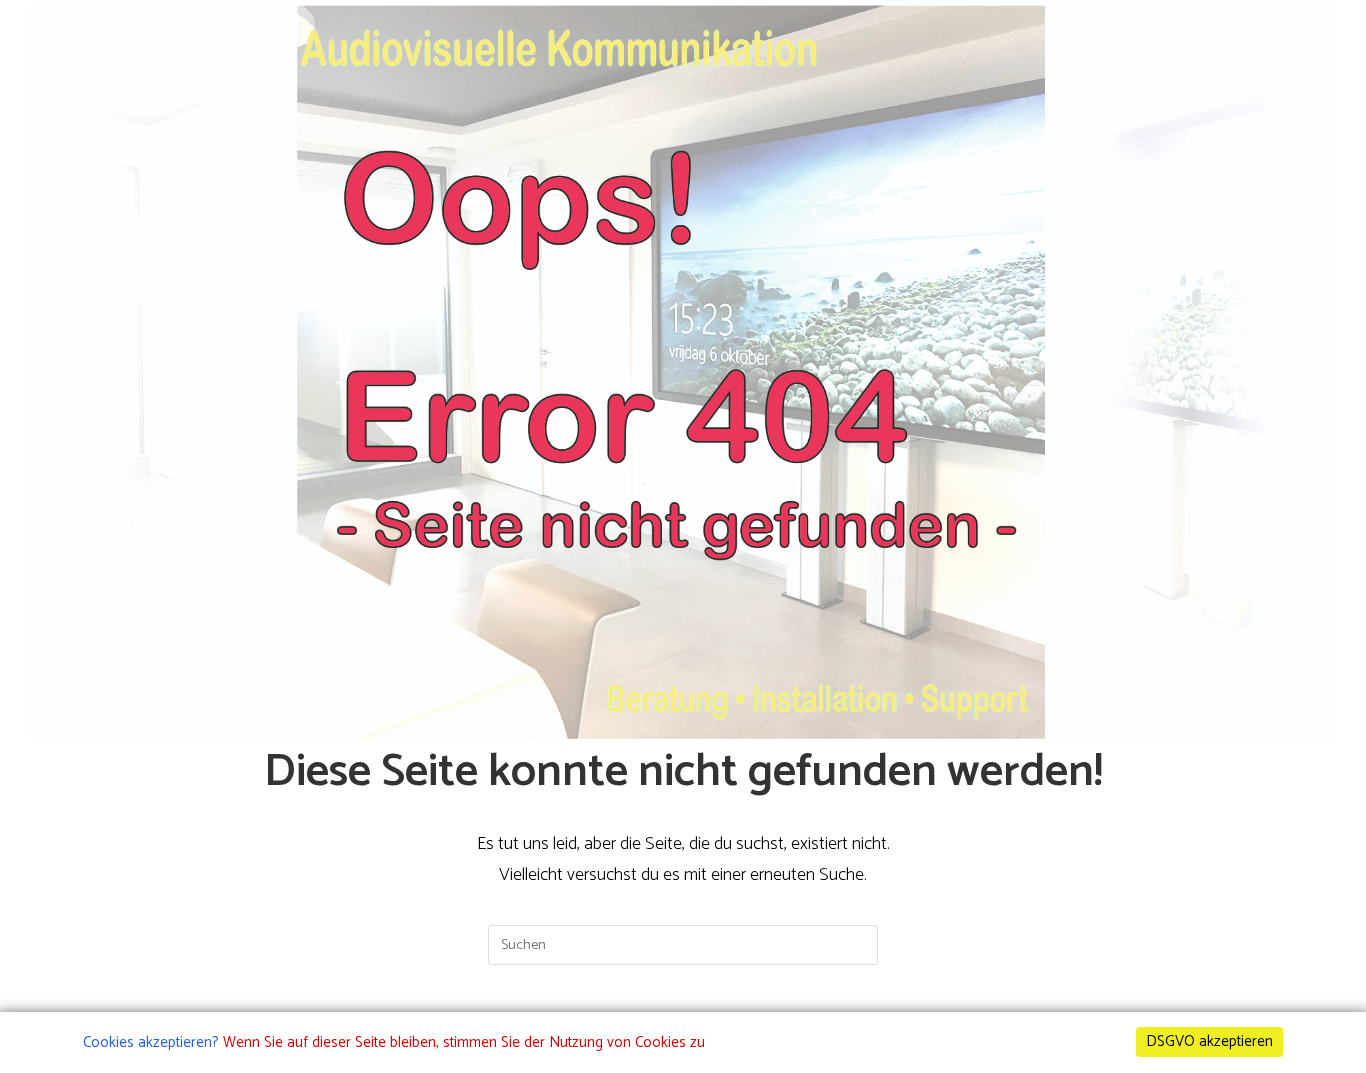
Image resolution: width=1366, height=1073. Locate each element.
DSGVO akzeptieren (1209, 1041)
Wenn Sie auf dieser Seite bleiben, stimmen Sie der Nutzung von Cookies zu (464, 1042)
